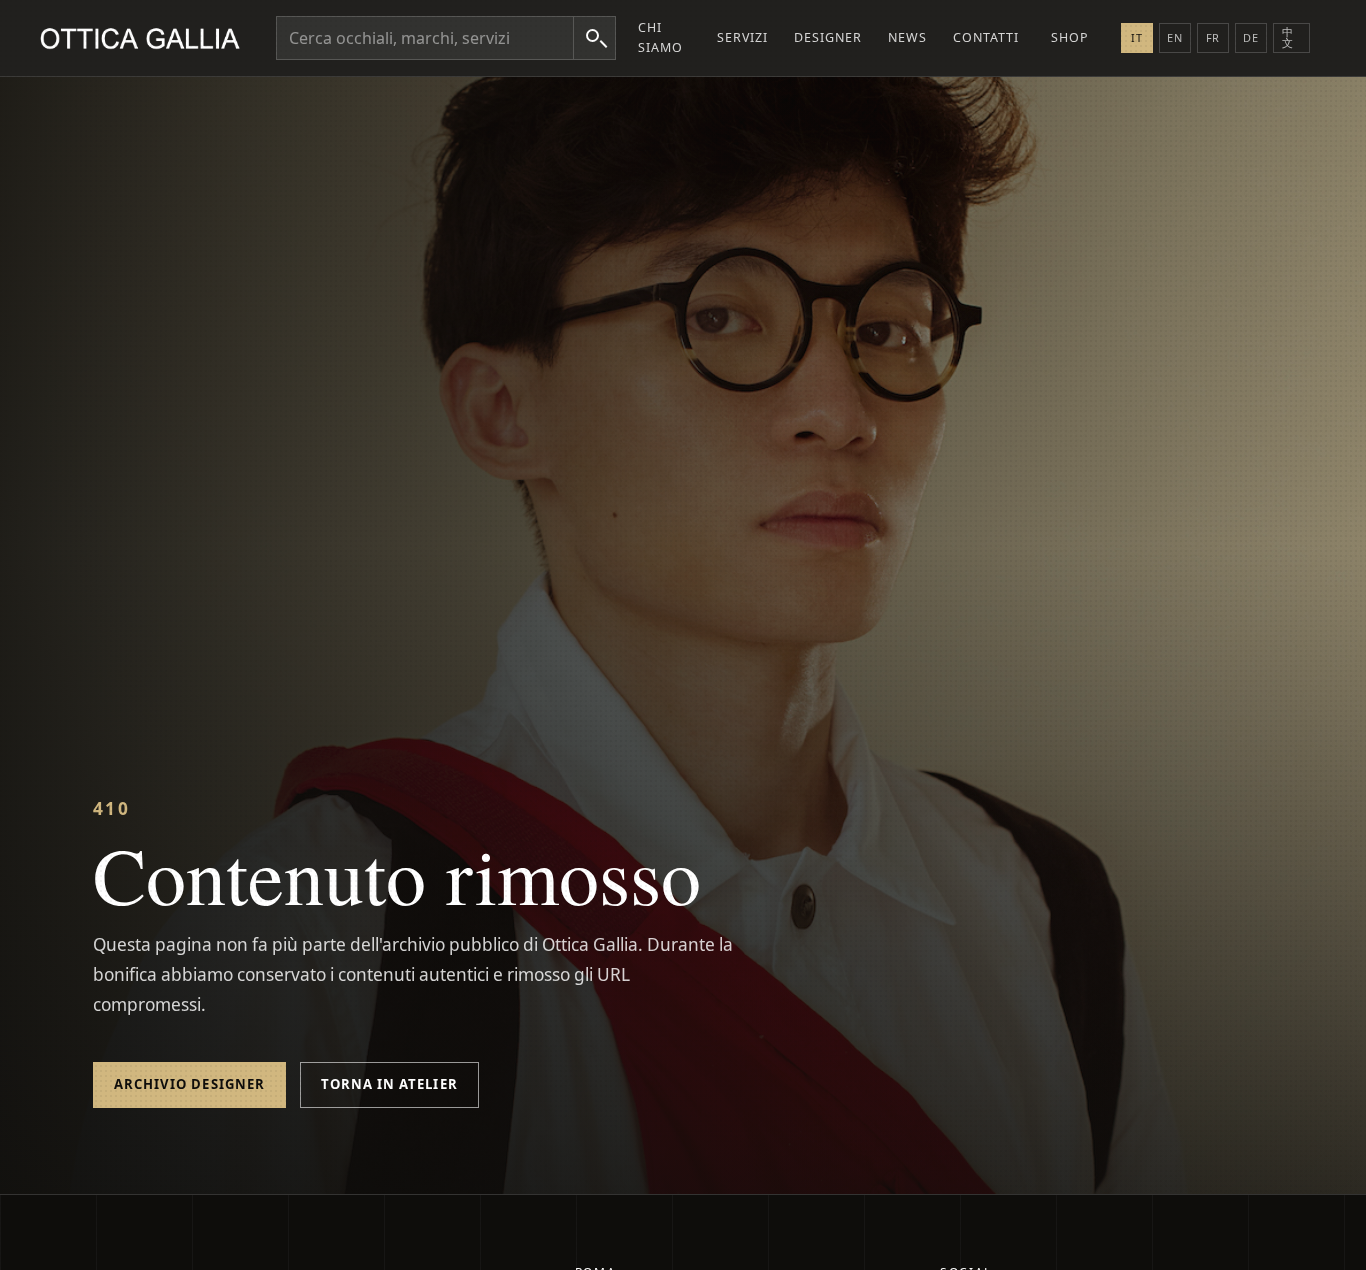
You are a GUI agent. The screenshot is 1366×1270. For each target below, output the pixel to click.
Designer (828, 37)
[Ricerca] (594, 38)
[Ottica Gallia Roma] (144, 37)
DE (1251, 37)
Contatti (986, 37)
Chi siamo (660, 37)
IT (1137, 37)
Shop (1070, 37)
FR (1213, 37)
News (907, 37)
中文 (1288, 37)
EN (1175, 37)
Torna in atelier (389, 1084)
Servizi (742, 37)
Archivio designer (189, 1084)
